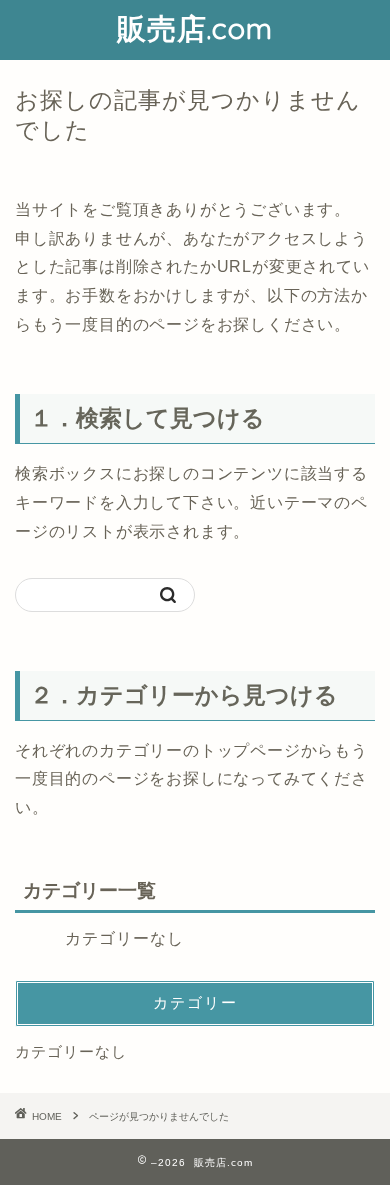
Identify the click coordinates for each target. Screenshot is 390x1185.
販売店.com (195, 28)
